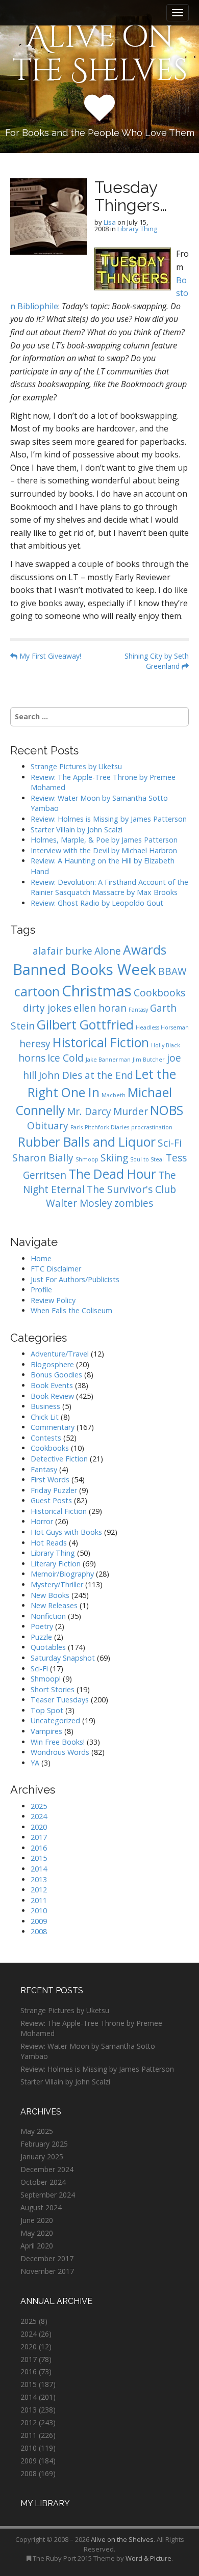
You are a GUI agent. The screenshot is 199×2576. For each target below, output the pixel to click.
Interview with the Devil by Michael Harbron (104, 850)
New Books (50, 1595)
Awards (145, 950)
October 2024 (43, 2182)
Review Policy (53, 1300)
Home (41, 1258)
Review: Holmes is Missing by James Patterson (109, 819)
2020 (39, 1827)
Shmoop (87, 1159)
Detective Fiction (59, 1459)
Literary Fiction (56, 1564)
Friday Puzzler (54, 1490)
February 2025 (44, 2144)
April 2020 (37, 2246)
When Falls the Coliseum (71, 1310)
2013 (39, 1879)
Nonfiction (48, 1616)
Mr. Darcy (89, 1111)
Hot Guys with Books (66, 1532)
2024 (39, 1816)
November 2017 (47, 2271)
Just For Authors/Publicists (75, 1279)
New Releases (54, 1605)
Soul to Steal (147, 1159)
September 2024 (48, 2195)
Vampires (46, 1731)
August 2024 (41, 2207)
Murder (131, 1111)
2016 (39, 1848)
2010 (39, 1910)
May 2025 (37, 2131)
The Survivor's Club (131, 1189)
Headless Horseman (162, 1027)
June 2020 (37, 2220)
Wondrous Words (60, 1752)
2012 (39, 1890)
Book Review (52, 1396)
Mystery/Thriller (57, 1584)
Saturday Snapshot (63, 1658)
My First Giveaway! (49, 656)
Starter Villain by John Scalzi (77, 830)
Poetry (42, 1626)
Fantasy (138, 1010)
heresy (35, 1044)
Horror (42, 1521)
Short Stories (53, 1689)
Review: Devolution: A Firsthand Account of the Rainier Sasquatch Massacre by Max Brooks (109, 887)
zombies (134, 1203)
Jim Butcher (149, 1060)
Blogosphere (52, 1364)
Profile (41, 1290)
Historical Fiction (101, 1042)
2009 (39, 1921)
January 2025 (42, 2157)
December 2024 (47, 2169)
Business (45, 1406)
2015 (39, 1858)
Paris (77, 1127)
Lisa (110, 222)
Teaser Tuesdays (60, 1700)
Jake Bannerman (108, 1060)
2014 (39, 1869)
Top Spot (47, 1710)
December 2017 (47, 2258)
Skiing (114, 1158)
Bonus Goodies (56, 1375)
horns (32, 1058)
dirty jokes (47, 1008)
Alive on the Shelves (100, 54)
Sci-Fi (170, 1143)
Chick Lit (45, 1417)
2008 (39, 1931)
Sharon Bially (43, 1158)
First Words (50, 1480)
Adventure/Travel (60, 1354)
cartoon (37, 992)
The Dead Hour (112, 1174)
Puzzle (41, 1637)
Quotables (48, 1647)
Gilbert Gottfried (85, 1025)
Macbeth (114, 1095)
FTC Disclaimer (56, 1269)
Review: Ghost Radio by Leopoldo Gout (97, 903)
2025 (39, 1806)
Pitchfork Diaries (107, 1127)
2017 (39, 1837)
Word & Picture (148, 2558)
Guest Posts (51, 1500)
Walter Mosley (79, 1203)
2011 (39, 1900)
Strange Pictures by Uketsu (76, 766)
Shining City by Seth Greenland (157, 661)
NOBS (167, 1110)
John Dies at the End (86, 1075)
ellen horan (100, 1008)
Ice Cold (66, 1058)
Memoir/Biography (62, 1574)
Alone (108, 951)
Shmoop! (46, 1679)
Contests (46, 1438)
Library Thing (137, 229)
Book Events (52, 1385)
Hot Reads (49, 1543)
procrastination (152, 1127)
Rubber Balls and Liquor (87, 1142)
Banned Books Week (84, 969)
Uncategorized (55, 1720)
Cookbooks (159, 993)
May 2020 (37, 2233)
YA (35, 1763)
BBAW (172, 971)
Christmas (97, 991)
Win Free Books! (58, 1742)
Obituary (48, 1126)
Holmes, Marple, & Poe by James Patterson (104, 840)
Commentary (53, 1427)
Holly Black (166, 1045)
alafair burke (63, 951)
